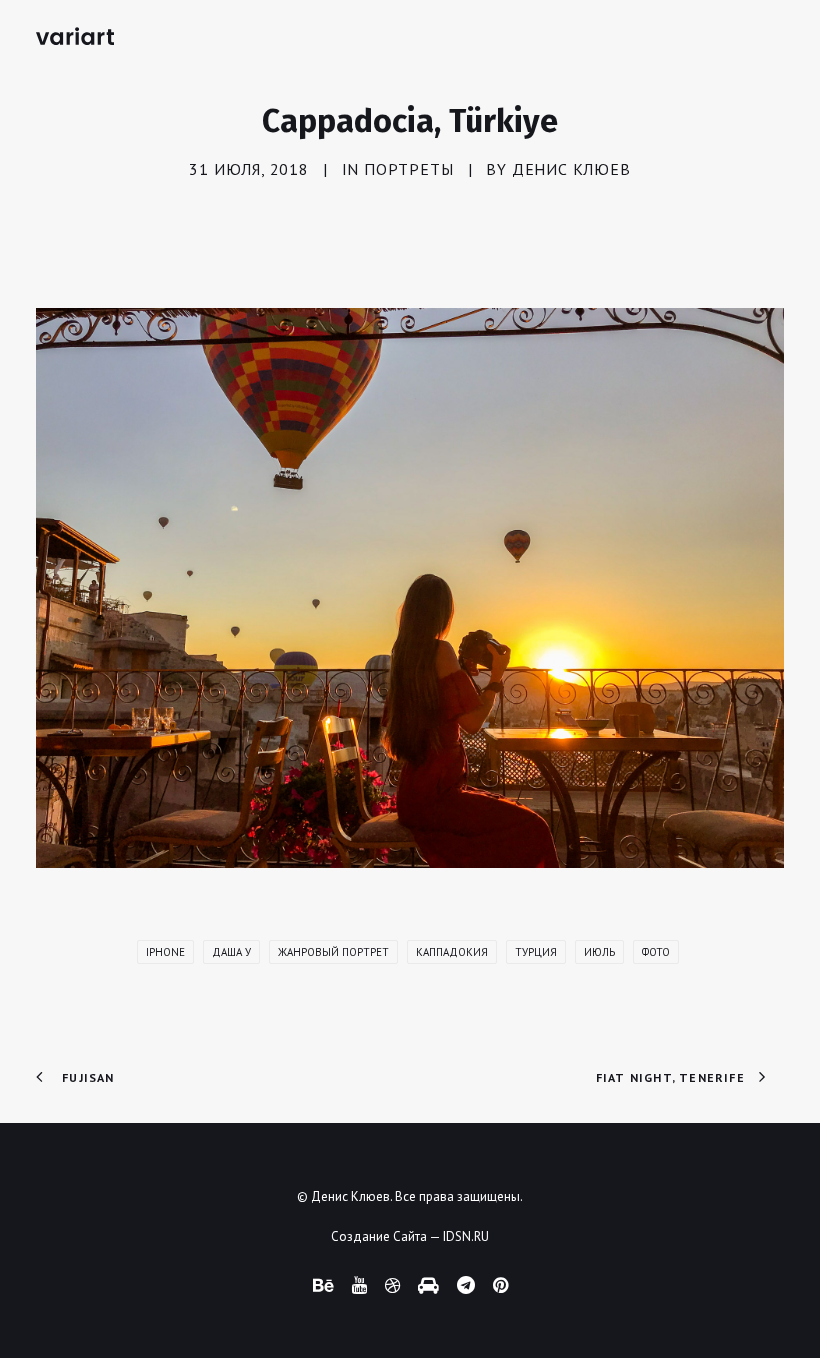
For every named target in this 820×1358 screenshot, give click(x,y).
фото (656, 952)
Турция (536, 952)
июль (599, 952)
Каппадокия (452, 952)
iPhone (165, 952)
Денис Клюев (571, 169)
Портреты (408, 169)
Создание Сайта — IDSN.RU (410, 1236)
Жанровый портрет (333, 952)
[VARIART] (75, 36)
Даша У (231, 952)
